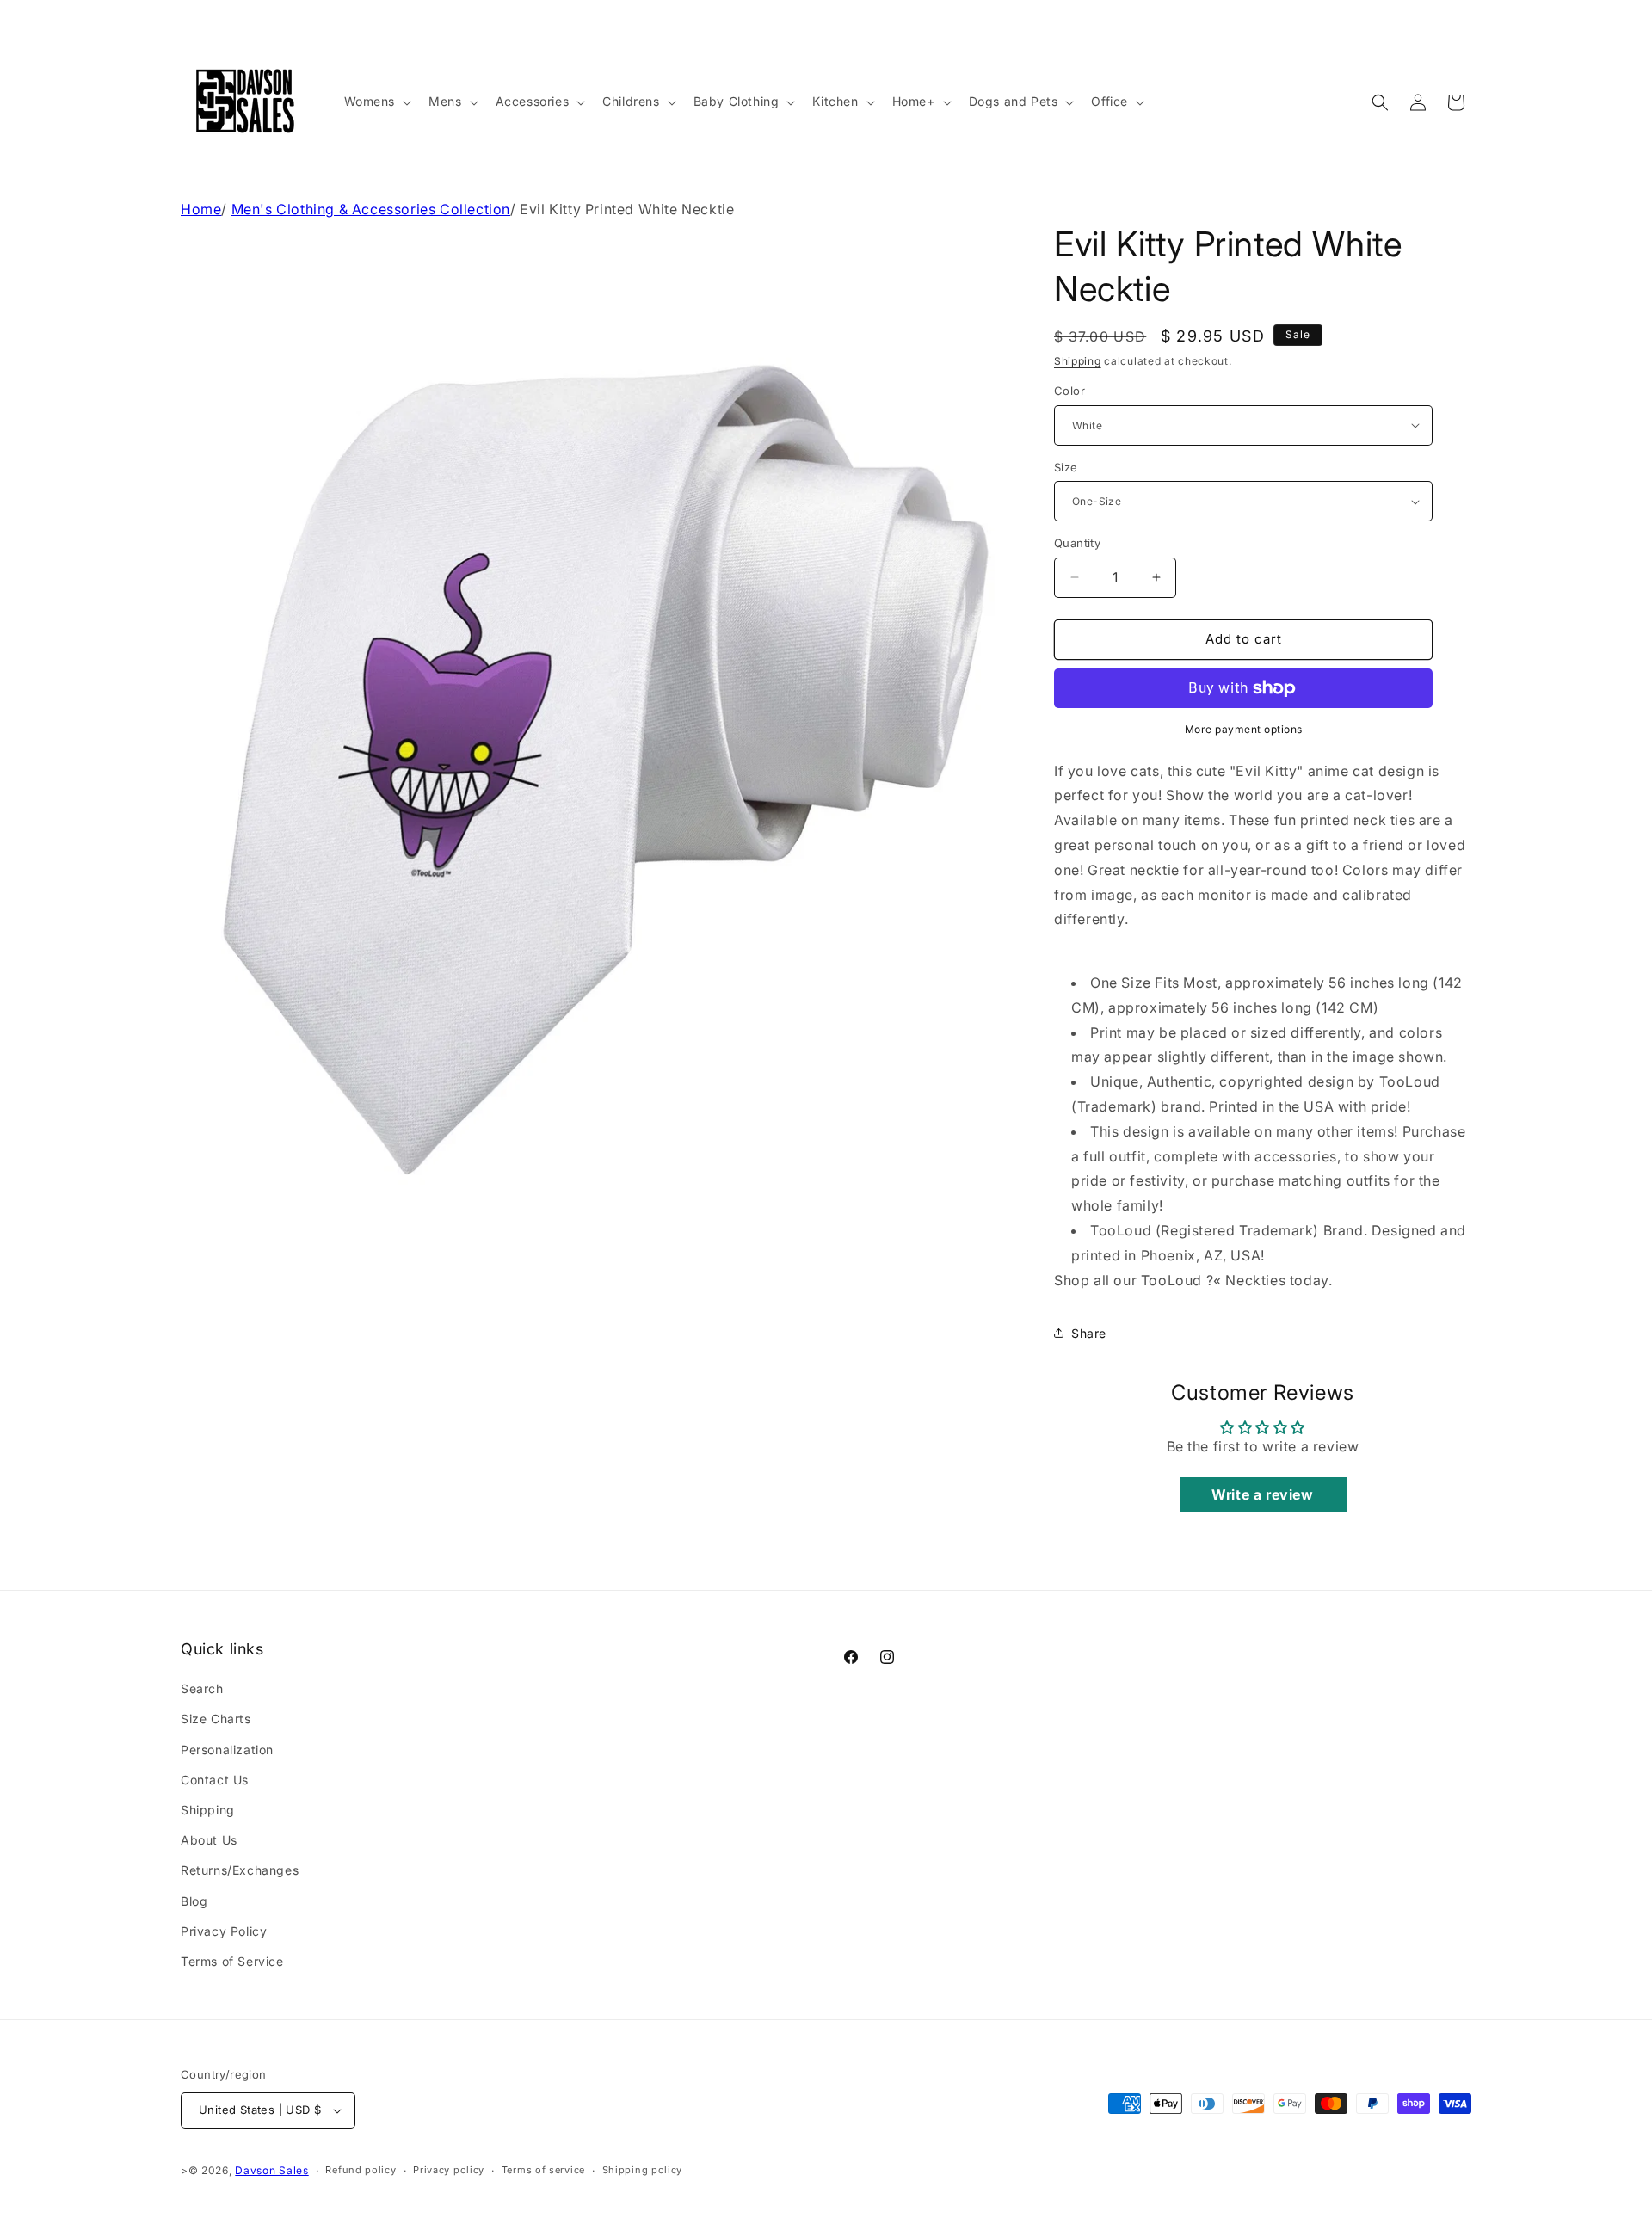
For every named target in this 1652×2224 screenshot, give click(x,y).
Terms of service (543, 2170)
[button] (376, 102)
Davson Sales (271, 2170)
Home (201, 209)
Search (202, 1688)
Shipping (1078, 361)
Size (1066, 467)
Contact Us (215, 1780)
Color (1069, 391)
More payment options (1244, 729)
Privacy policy (449, 2170)
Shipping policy (643, 2170)
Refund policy (361, 2170)
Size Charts (216, 1719)
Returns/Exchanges (240, 1870)
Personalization (227, 1750)
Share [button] (1089, 1333)
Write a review (1262, 1494)
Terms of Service (232, 1961)
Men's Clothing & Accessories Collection (371, 209)
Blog (194, 1901)
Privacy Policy (224, 1931)
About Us (209, 1840)
